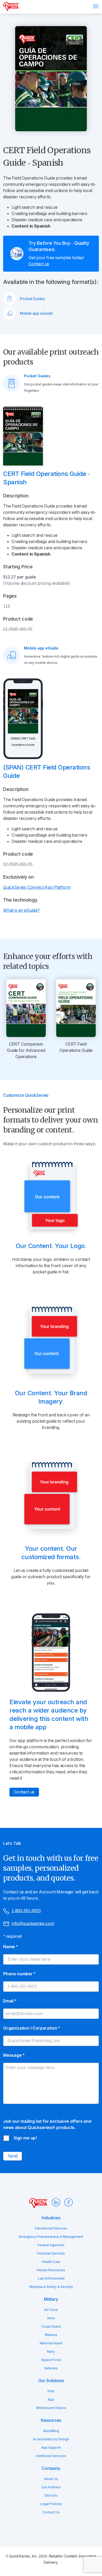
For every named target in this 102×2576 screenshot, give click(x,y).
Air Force (51, 2310)
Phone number (19, 1974)
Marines (51, 2335)
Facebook (69, 2202)
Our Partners (51, 2487)
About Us (51, 2479)
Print (51, 2391)
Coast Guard (51, 2327)
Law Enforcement (51, 2279)
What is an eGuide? (21, 910)
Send (13, 2156)
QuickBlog (51, 2431)
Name (10, 1947)
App (51, 2400)
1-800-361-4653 (26, 1911)
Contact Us (51, 2512)
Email (10, 2001)
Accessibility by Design (51, 2439)
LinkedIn (56, 2202)
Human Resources (51, 2270)
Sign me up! (25, 2138)
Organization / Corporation (31, 2028)
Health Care (51, 2262)
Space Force (51, 2360)
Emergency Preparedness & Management (51, 2237)
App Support (51, 2448)
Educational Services (51, 2228)
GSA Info (51, 2496)
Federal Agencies (51, 2245)
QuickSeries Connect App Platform (37, 887)
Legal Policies (51, 2504)
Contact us (39, 264)
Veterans (51, 2368)
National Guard (51, 2343)
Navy (51, 2352)
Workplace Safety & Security (51, 2287)
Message (14, 2055)
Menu (96, 6)
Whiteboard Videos (51, 2408)
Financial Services (51, 2253)
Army (51, 2318)
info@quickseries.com (33, 1924)
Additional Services (51, 2456)
